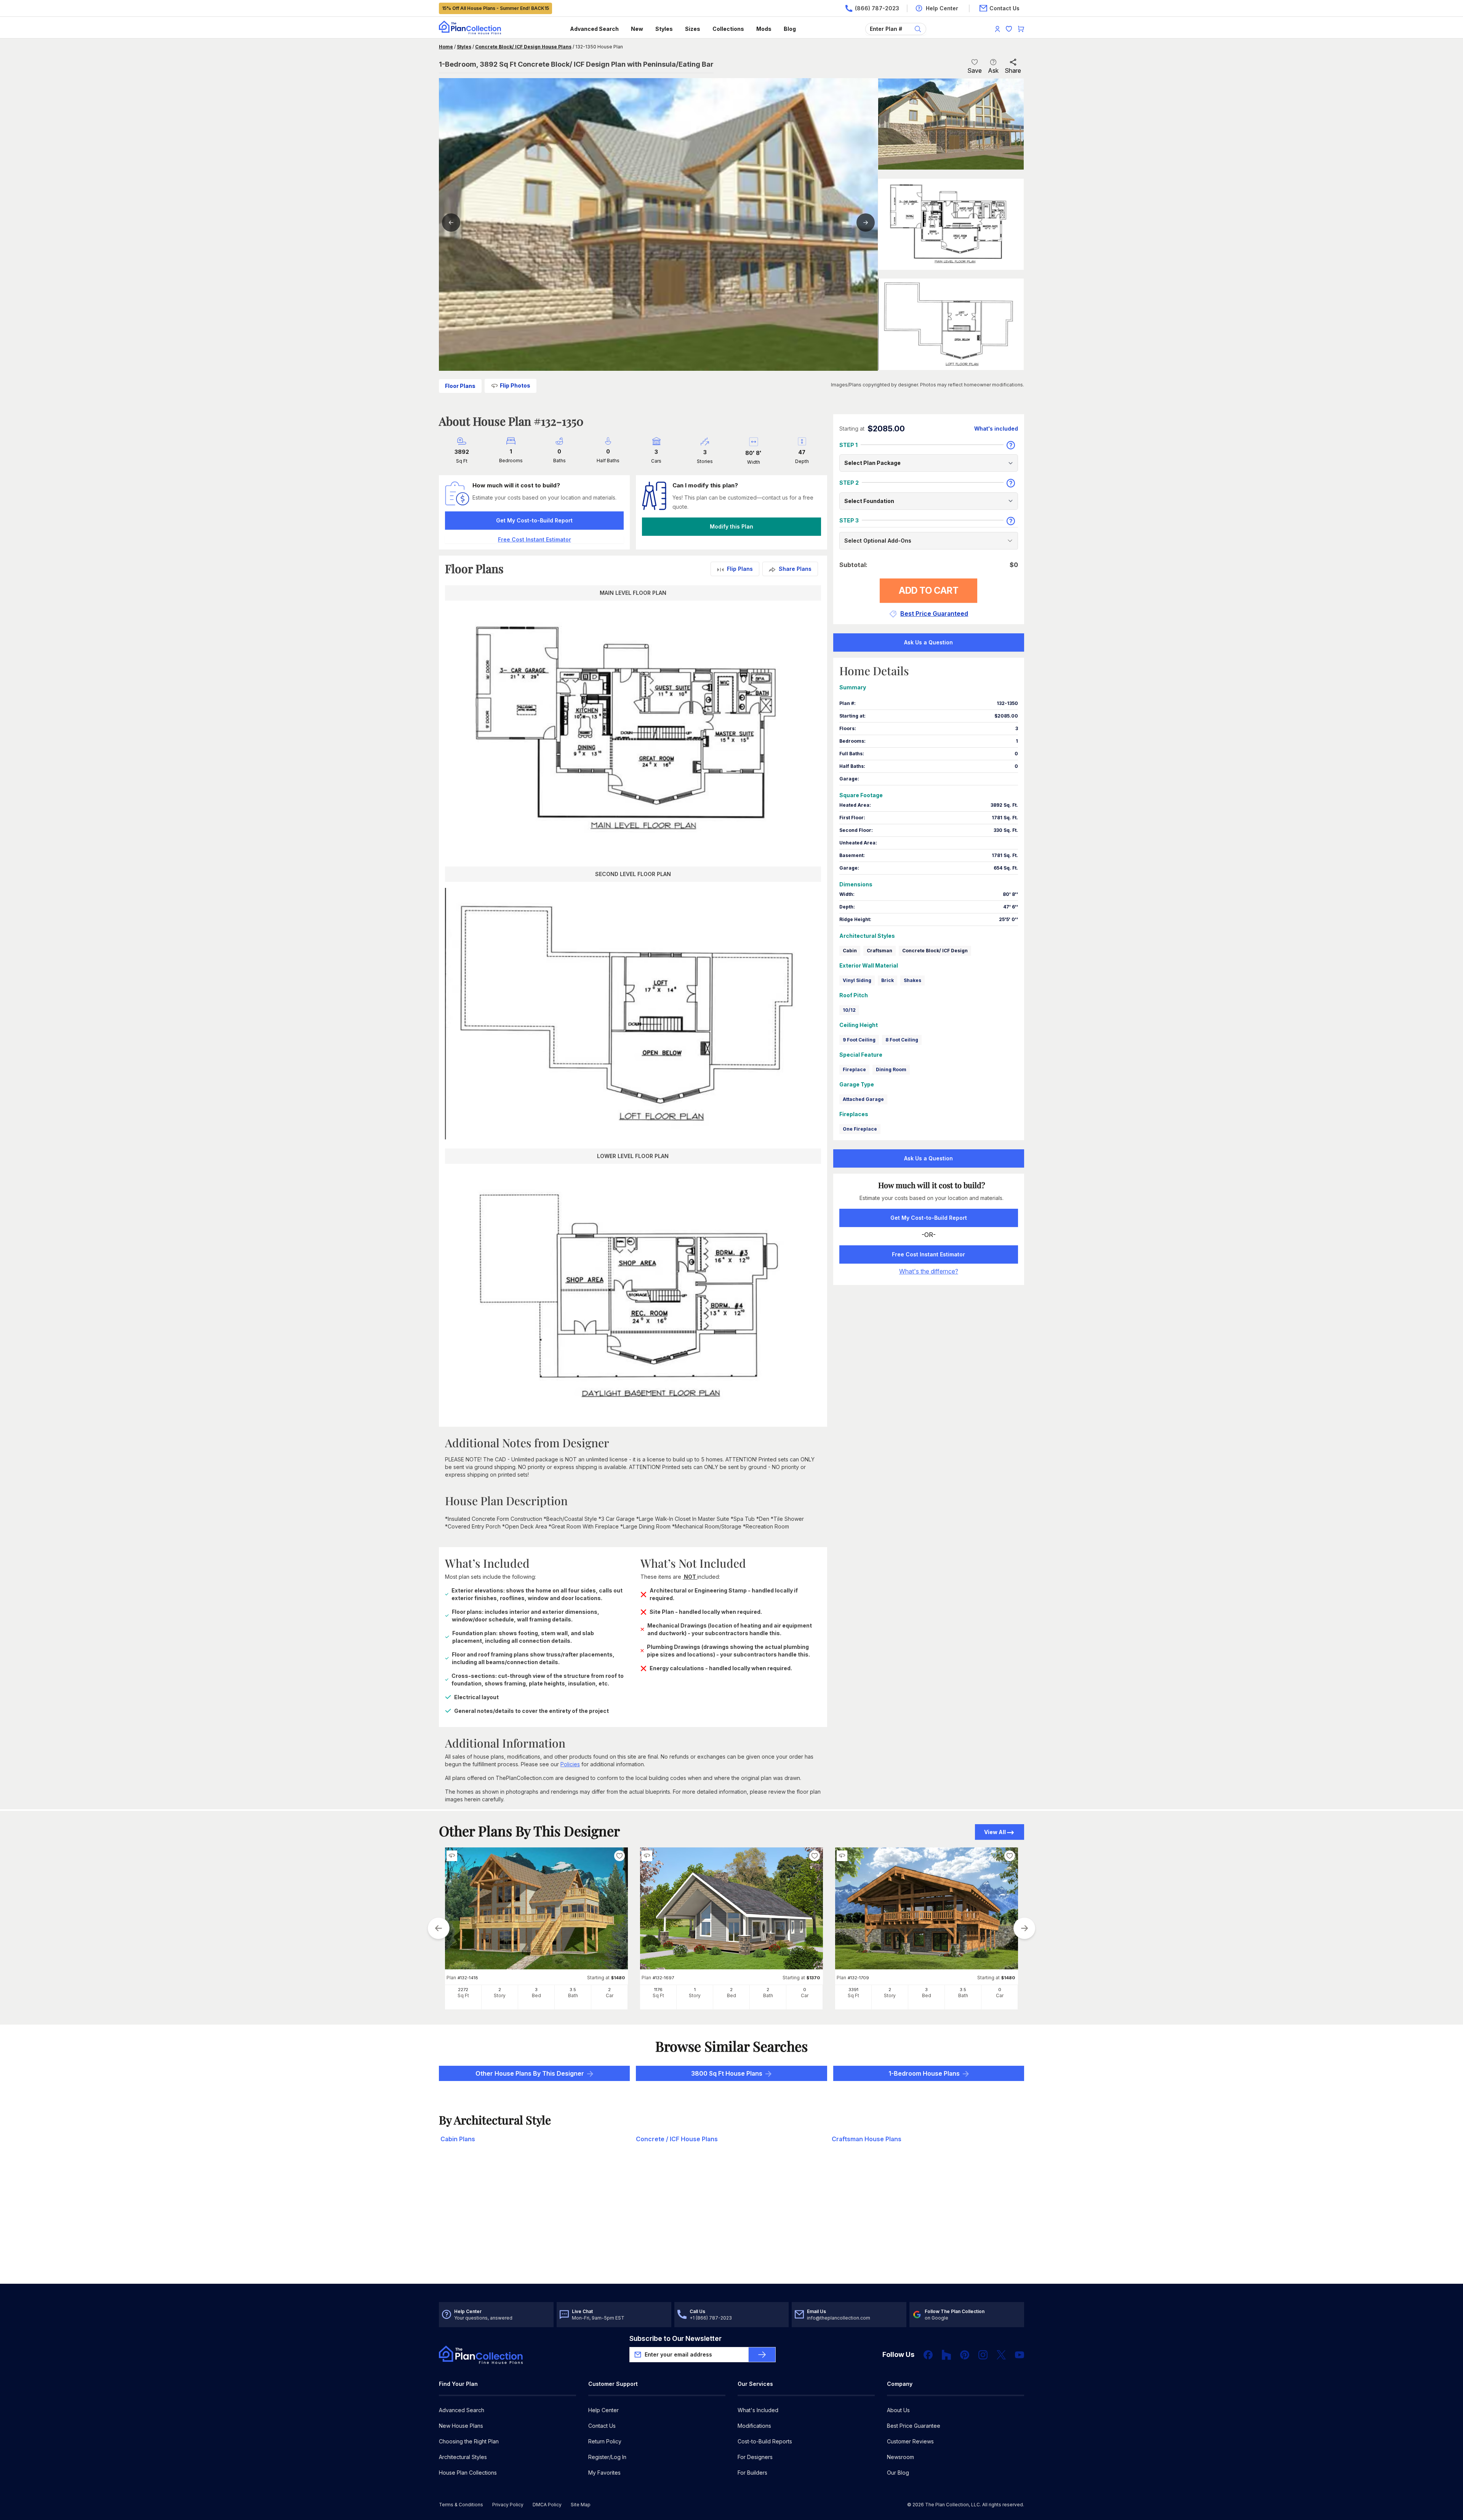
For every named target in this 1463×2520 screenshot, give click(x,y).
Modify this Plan (731, 526)
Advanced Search (594, 29)
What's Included (758, 2410)
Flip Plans (740, 569)
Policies (570, 1764)
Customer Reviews (910, 2441)
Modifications (754, 2426)
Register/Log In (607, 2457)
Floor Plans (460, 386)
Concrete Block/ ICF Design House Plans (523, 47)
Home (446, 47)
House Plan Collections (468, 2473)
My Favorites (604, 2473)
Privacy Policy (508, 2505)
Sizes (693, 29)
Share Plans (795, 569)
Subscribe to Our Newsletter (675, 2338)
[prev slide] (439, 1928)
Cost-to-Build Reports (765, 2441)
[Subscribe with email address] (762, 2355)
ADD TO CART (929, 590)
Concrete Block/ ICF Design (935, 951)
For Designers (755, 2457)
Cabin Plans (458, 2139)
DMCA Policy (547, 2505)
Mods (764, 29)
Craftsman (880, 951)
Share (1013, 70)
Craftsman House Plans (867, 2139)
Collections (728, 29)
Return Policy (605, 2441)
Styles (664, 29)
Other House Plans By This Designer (530, 2073)
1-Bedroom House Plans (924, 2073)
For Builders (752, 2473)
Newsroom (900, 2457)
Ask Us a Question (928, 642)
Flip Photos (515, 385)
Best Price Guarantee (914, 2426)
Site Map (581, 2505)
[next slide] (1024, 1928)
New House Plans (461, 2426)
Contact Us (602, 2426)
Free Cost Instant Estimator (928, 1254)
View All (995, 1832)
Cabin (850, 951)
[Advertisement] (731, 2224)
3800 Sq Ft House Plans (727, 2073)
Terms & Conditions (461, 2505)
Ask (993, 70)
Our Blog (898, 2473)
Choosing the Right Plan (469, 2441)
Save (975, 70)
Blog (790, 29)
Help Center (603, 2410)
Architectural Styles (463, 2457)
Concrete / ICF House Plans (677, 2139)
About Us (898, 2410)
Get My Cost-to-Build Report (534, 520)
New (637, 29)
